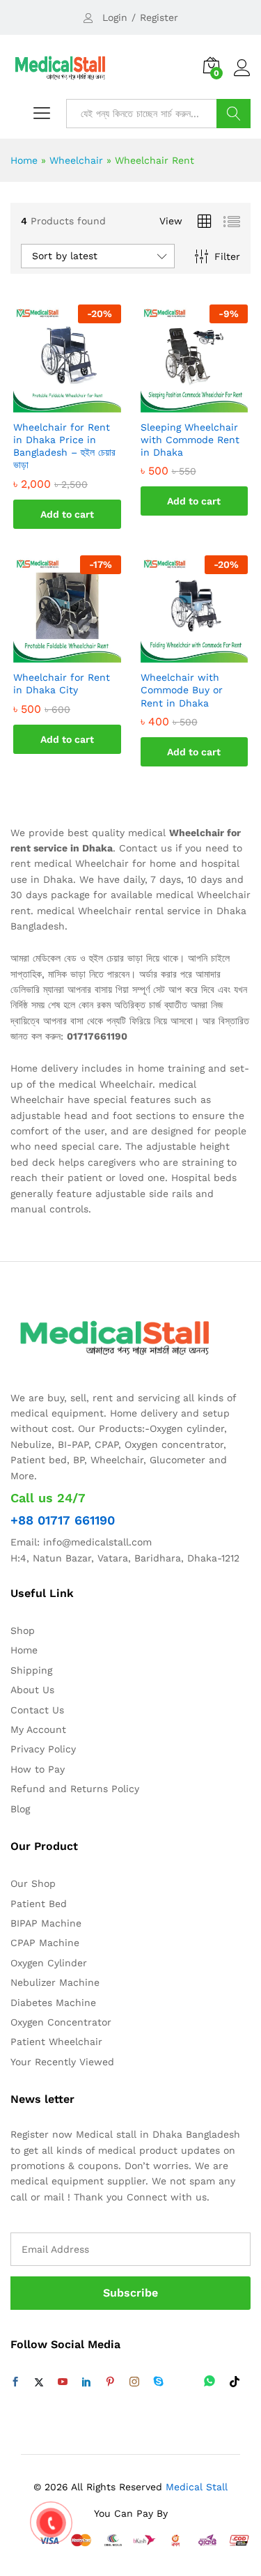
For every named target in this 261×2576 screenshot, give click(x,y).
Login (115, 17)
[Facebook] (15, 2382)
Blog (20, 1809)
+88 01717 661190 (63, 1520)
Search (234, 114)
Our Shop (33, 1883)
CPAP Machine (45, 1943)
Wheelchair (76, 160)
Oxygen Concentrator (61, 2022)
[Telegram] (184, 2382)
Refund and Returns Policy (75, 1789)
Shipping (31, 1670)
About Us (32, 1690)
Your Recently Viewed (62, 2062)
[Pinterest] (110, 2382)
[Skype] (159, 2382)
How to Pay (38, 1769)
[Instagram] (134, 2382)
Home (24, 160)
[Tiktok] (235, 2382)
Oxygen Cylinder (49, 1963)
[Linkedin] (86, 2382)
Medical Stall (195, 2487)
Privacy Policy (43, 1749)
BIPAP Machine (46, 1923)
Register (159, 17)
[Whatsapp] (209, 2382)
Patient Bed (39, 1904)
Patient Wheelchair (56, 2042)
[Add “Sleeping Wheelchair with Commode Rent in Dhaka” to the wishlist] (208, 404)
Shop (23, 1630)
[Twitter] (39, 2382)
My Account (38, 1729)
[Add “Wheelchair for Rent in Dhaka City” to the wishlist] (81, 654)
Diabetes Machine (53, 2003)
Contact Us (37, 1710)
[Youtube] (63, 2382)
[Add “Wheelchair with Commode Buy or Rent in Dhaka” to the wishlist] (208, 654)
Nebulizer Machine (55, 1982)
